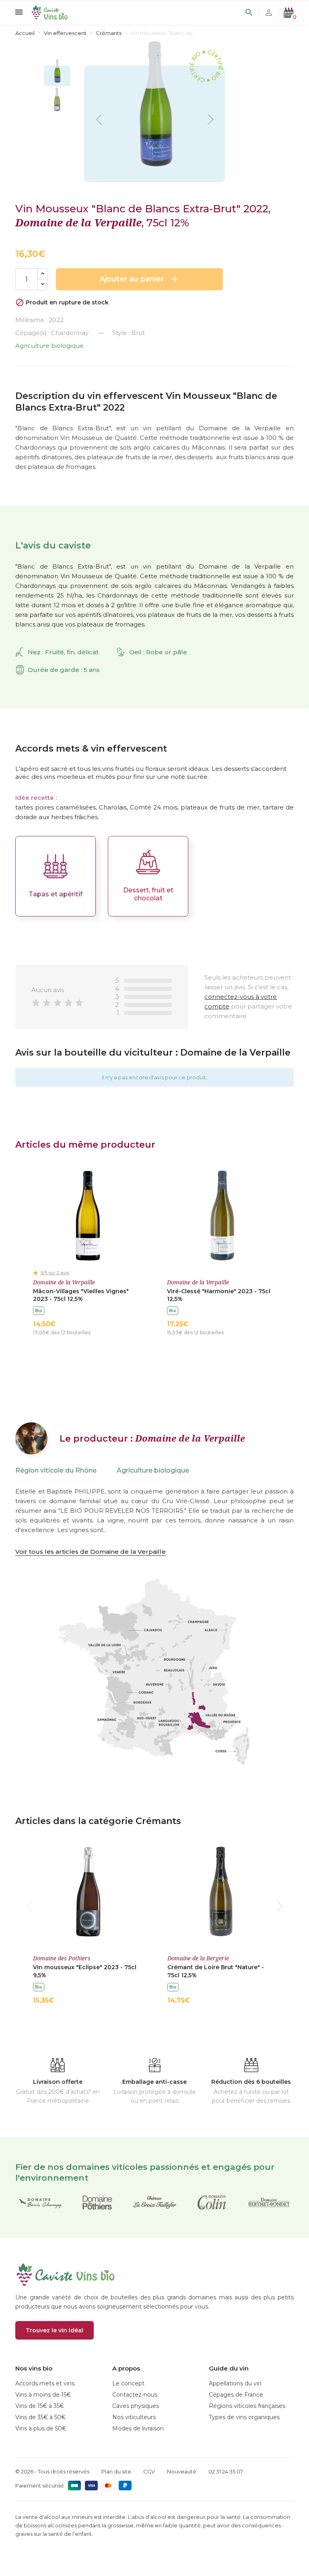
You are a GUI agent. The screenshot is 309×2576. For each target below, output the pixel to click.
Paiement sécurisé (40, 2486)
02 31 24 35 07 (226, 2471)
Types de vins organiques (244, 2417)
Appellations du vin (235, 2383)
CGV (149, 2471)
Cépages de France (236, 2395)
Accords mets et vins (45, 2383)
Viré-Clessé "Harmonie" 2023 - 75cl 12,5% (219, 1295)
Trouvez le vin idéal (55, 2330)
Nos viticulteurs (134, 2417)
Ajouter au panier (140, 279)
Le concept (128, 2383)
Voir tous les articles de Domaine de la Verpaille (91, 1552)
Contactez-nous (135, 2395)
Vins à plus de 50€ (41, 2428)
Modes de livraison (138, 2428)
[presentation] (29, 1906)
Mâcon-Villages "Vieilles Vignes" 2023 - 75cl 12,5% (81, 1295)
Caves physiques (136, 2406)
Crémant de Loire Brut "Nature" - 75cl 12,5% (216, 1971)
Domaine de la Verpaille (78, 222)
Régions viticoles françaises (247, 2406)
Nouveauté (182, 2471)
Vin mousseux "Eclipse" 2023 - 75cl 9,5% (85, 1971)
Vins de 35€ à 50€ (40, 2417)
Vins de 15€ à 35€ (40, 2406)
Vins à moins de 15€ (43, 2395)
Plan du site (116, 2471)
